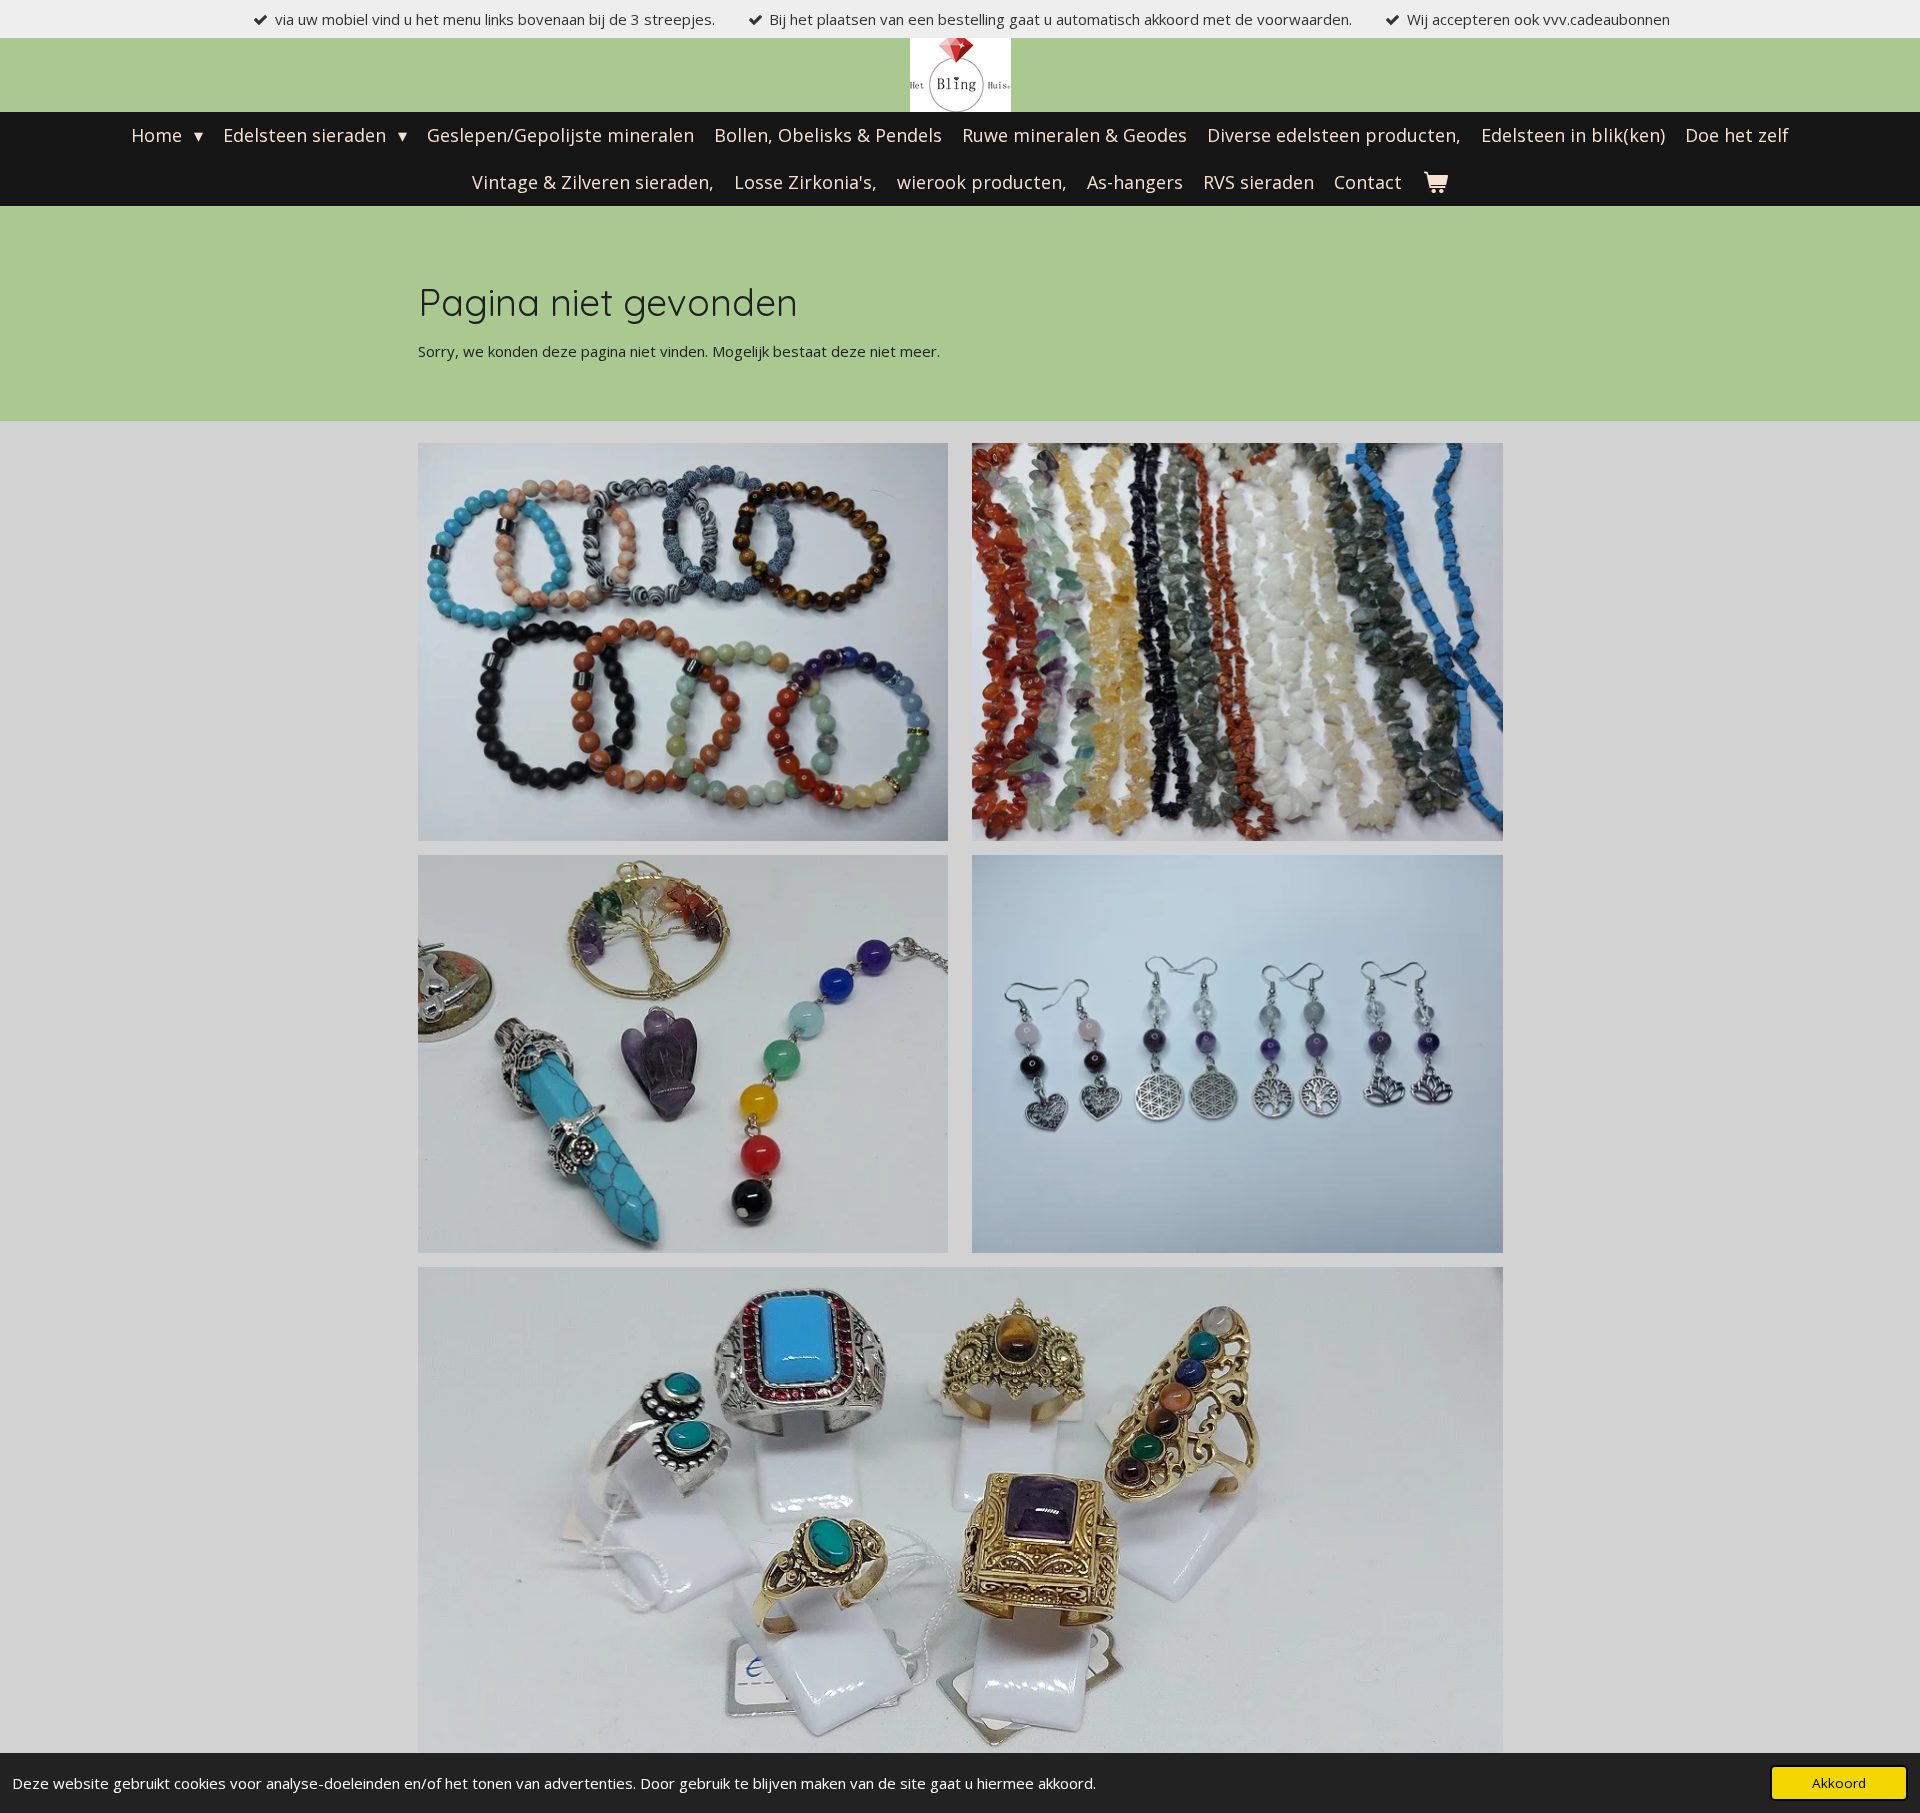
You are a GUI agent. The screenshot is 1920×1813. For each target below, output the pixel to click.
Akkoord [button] (1839, 1783)
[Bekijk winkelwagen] (1434, 182)
